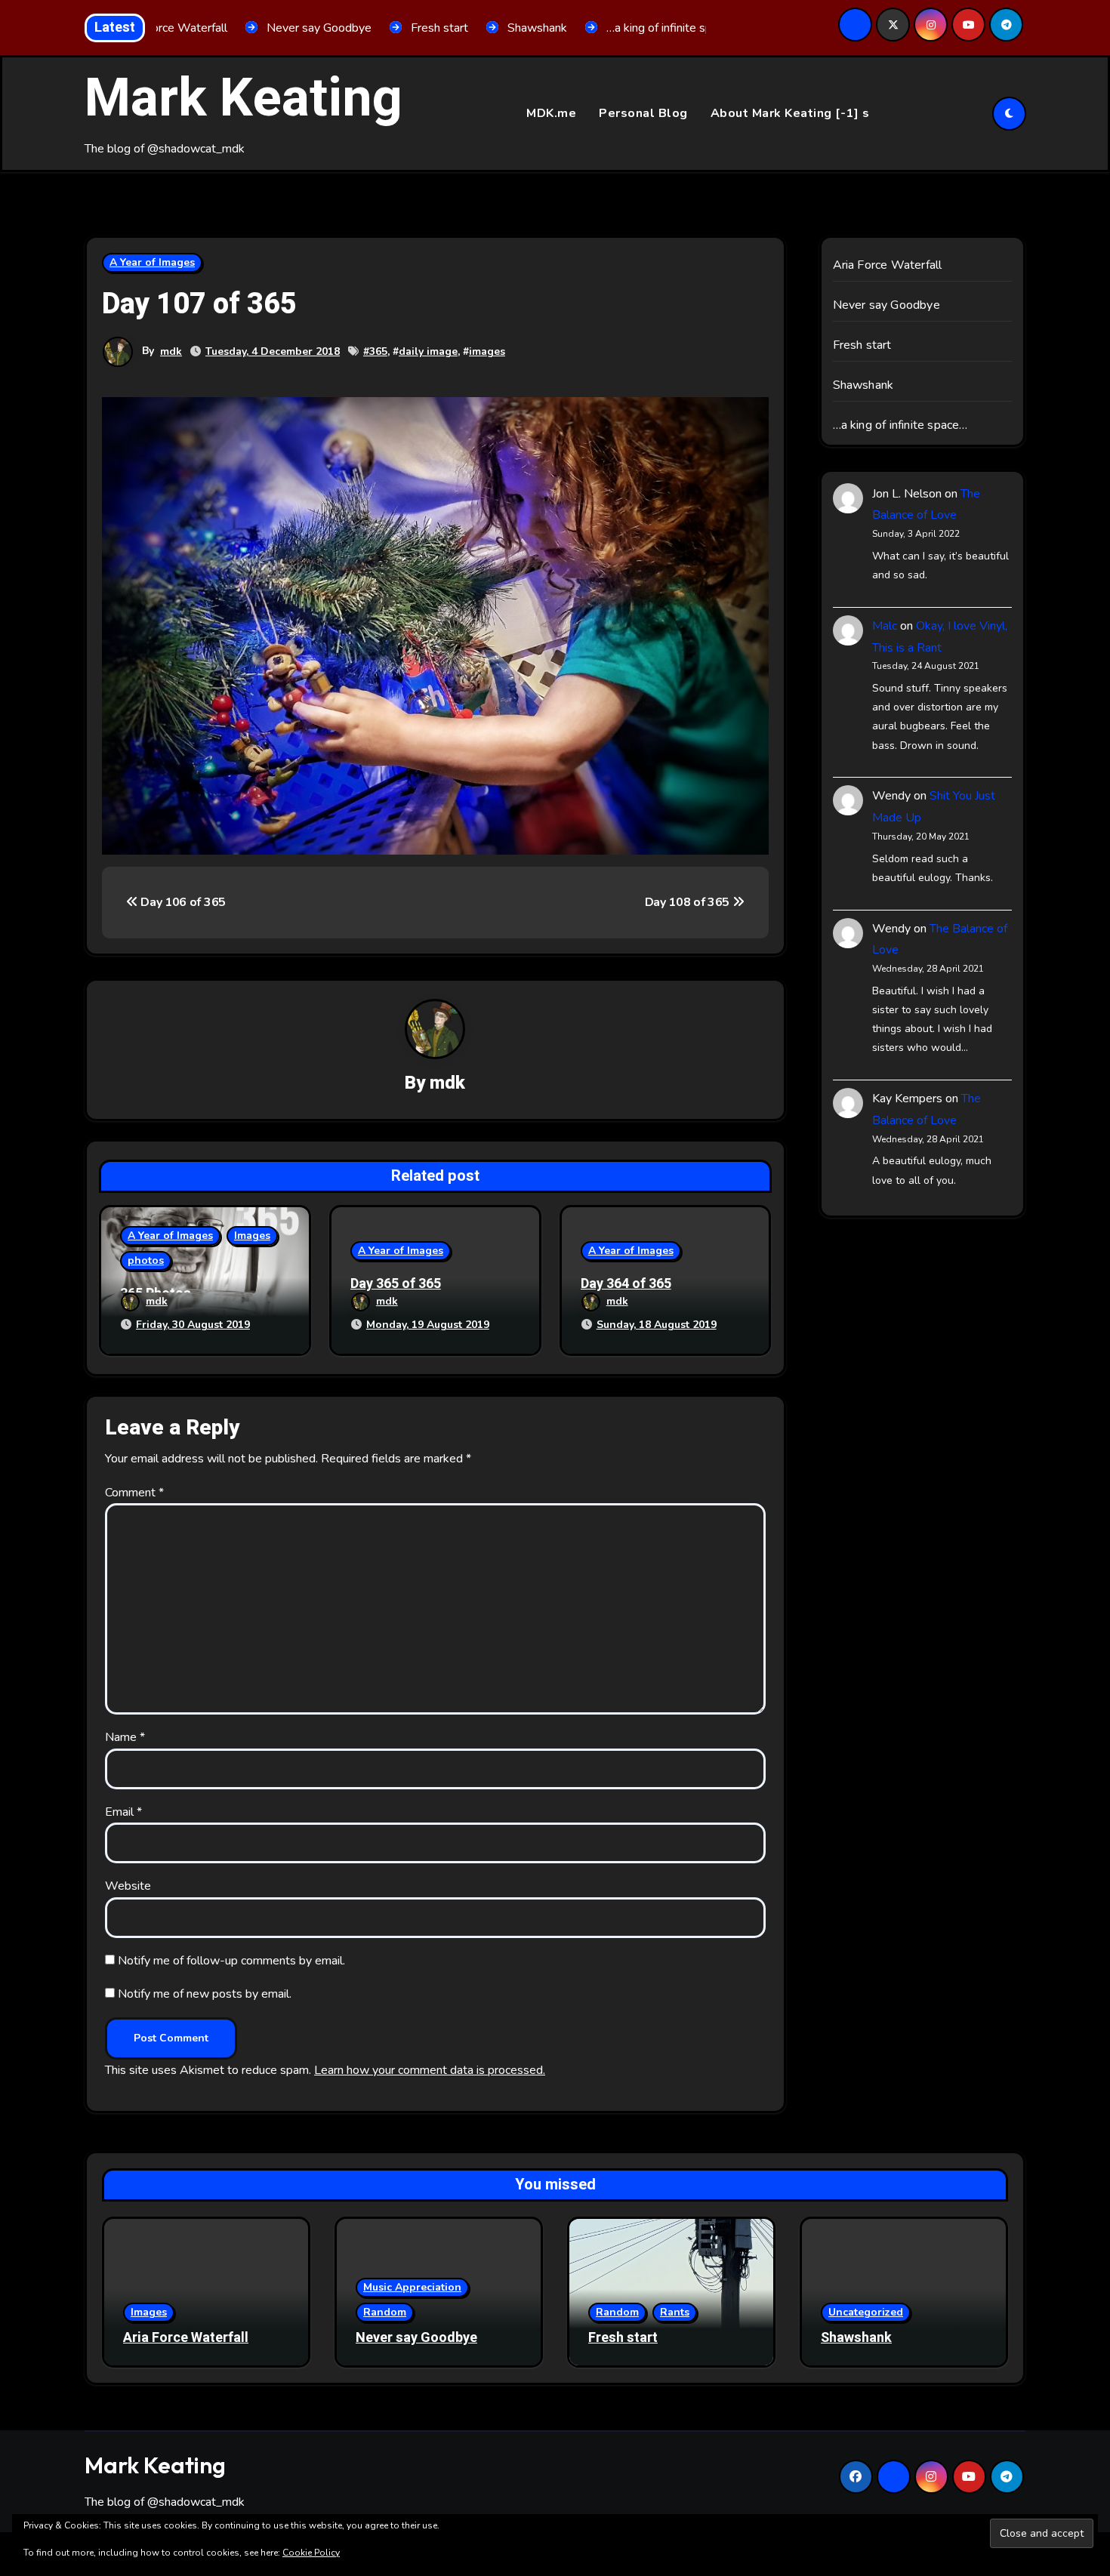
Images (252, 1236)
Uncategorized (866, 2312)
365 (378, 351)
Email (123, 1812)
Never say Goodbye (886, 305)
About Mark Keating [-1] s (790, 113)
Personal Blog (643, 113)
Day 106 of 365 (182, 902)
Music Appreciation (412, 2287)
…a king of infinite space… (900, 425)
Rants (675, 2312)
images (487, 351)
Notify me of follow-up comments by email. (231, 1961)
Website (128, 1886)
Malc (885, 626)
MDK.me (551, 113)
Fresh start (862, 345)
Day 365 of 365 (396, 1284)
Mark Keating (244, 99)
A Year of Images (152, 262)
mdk (171, 351)
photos (146, 1260)
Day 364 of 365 (626, 1284)
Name (125, 1737)
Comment (134, 1493)
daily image (428, 351)
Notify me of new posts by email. (205, 1994)
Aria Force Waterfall (888, 265)
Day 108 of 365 (689, 902)
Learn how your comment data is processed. (430, 2070)
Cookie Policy (311, 2553)
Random (385, 2312)
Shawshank (863, 385)
